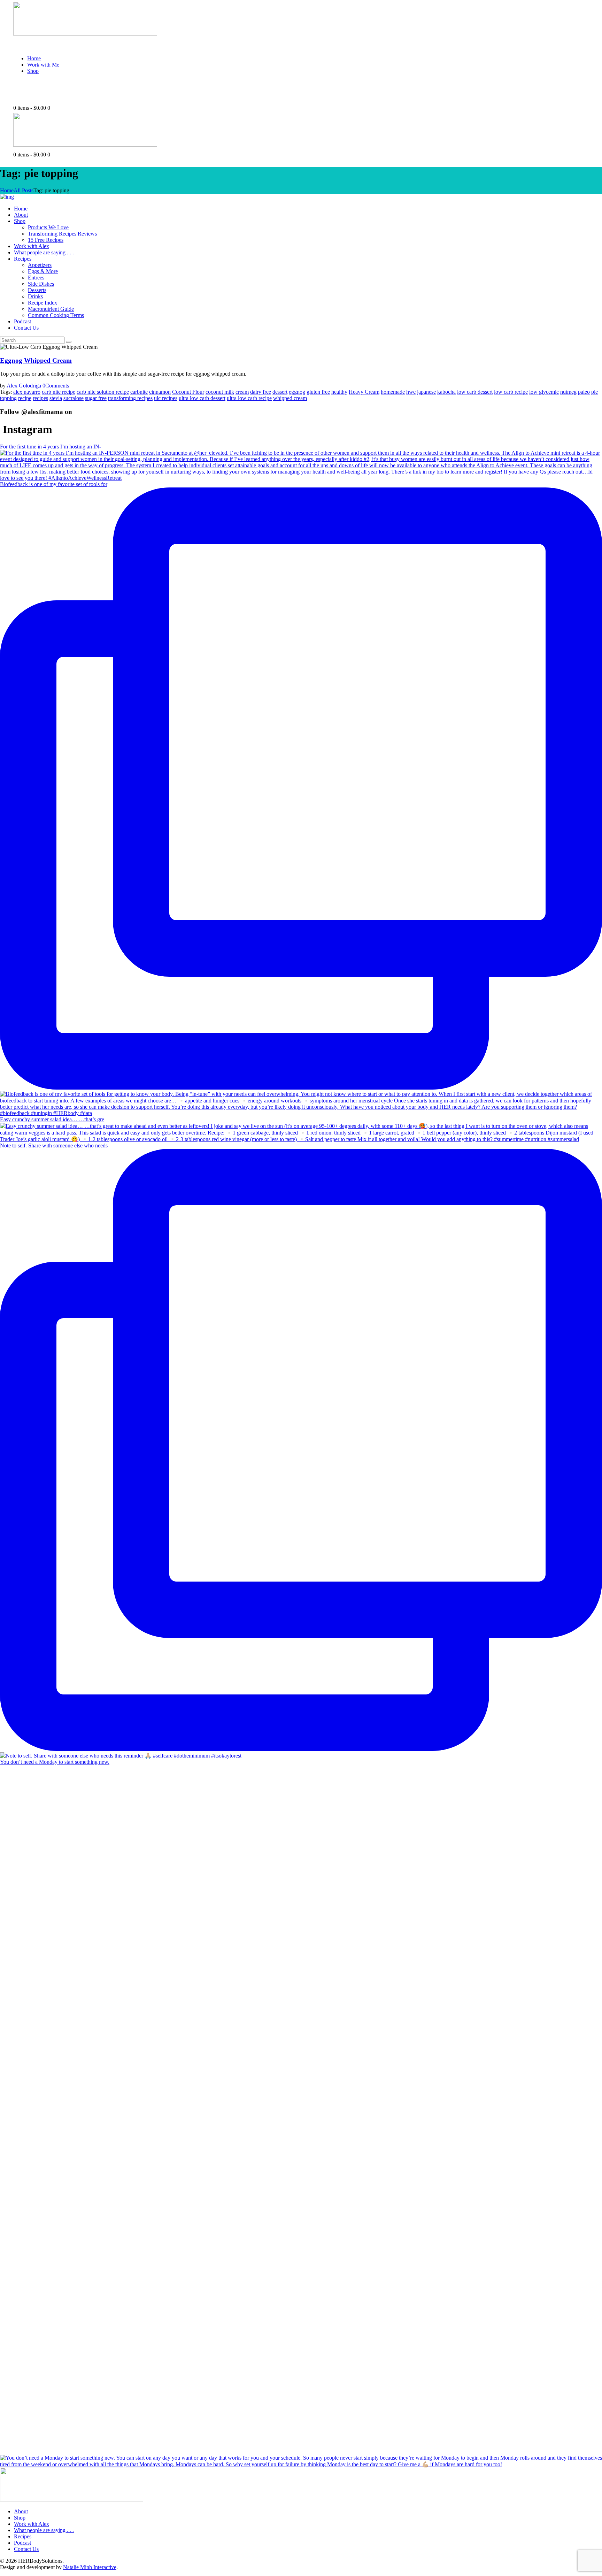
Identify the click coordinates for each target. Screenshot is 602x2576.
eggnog (297, 392)
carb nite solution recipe (103, 392)
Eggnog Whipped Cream (36, 360)
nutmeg (568, 392)
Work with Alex (32, 2524)
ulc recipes (166, 398)
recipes (40, 398)
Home (7, 190)
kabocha (446, 392)
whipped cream (290, 398)
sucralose (74, 398)
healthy (339, 392)
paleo (584, 392)
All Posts (24, 190)
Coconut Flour (188, 392)
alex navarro (27, 392)
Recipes (23, 2536)
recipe (25, 398)
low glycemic (544, 392)
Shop (20, 2518)
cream (242, 392)
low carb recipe (511, 392)
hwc (411, 392)
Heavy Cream (364, 392)
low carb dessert (475, 392)
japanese (426, 392)
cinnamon (160, 392)
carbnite (139, 392)
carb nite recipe (59, 392)
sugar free (96, 398)
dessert (280, 392)
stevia (56, 398)
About (21, 2511)
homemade (393, 392)
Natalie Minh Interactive (90, 2567)
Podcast (22, 2543)
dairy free (261, 392)
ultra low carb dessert (202, 398)
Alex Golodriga (25, 386)
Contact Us (26, 2549)
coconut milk (220, 392)
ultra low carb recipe (249, 398)
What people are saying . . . (44, 2530)
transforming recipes (130, 398)
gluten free (318, 392)
